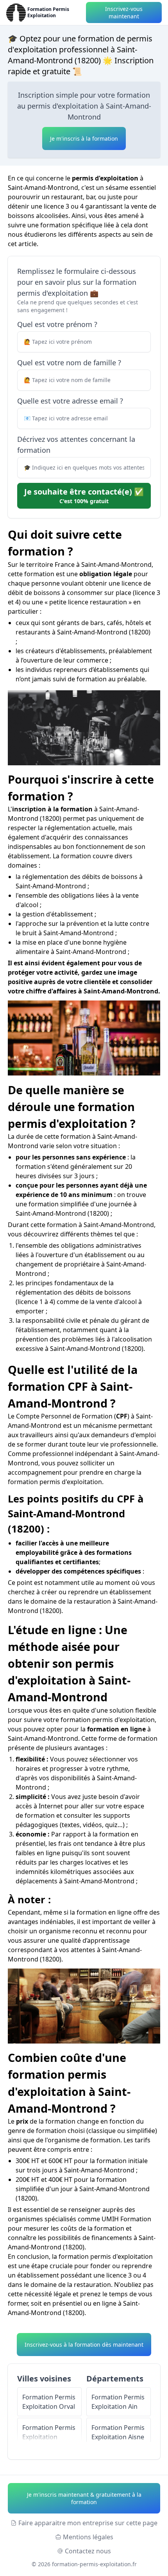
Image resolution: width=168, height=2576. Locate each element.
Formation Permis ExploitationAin (118, 2402)
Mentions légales (88, 2537)
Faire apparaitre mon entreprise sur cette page (88, 2523)
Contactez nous (88, 2551)
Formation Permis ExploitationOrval (49, 2402)
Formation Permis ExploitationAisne (118, 2432)
